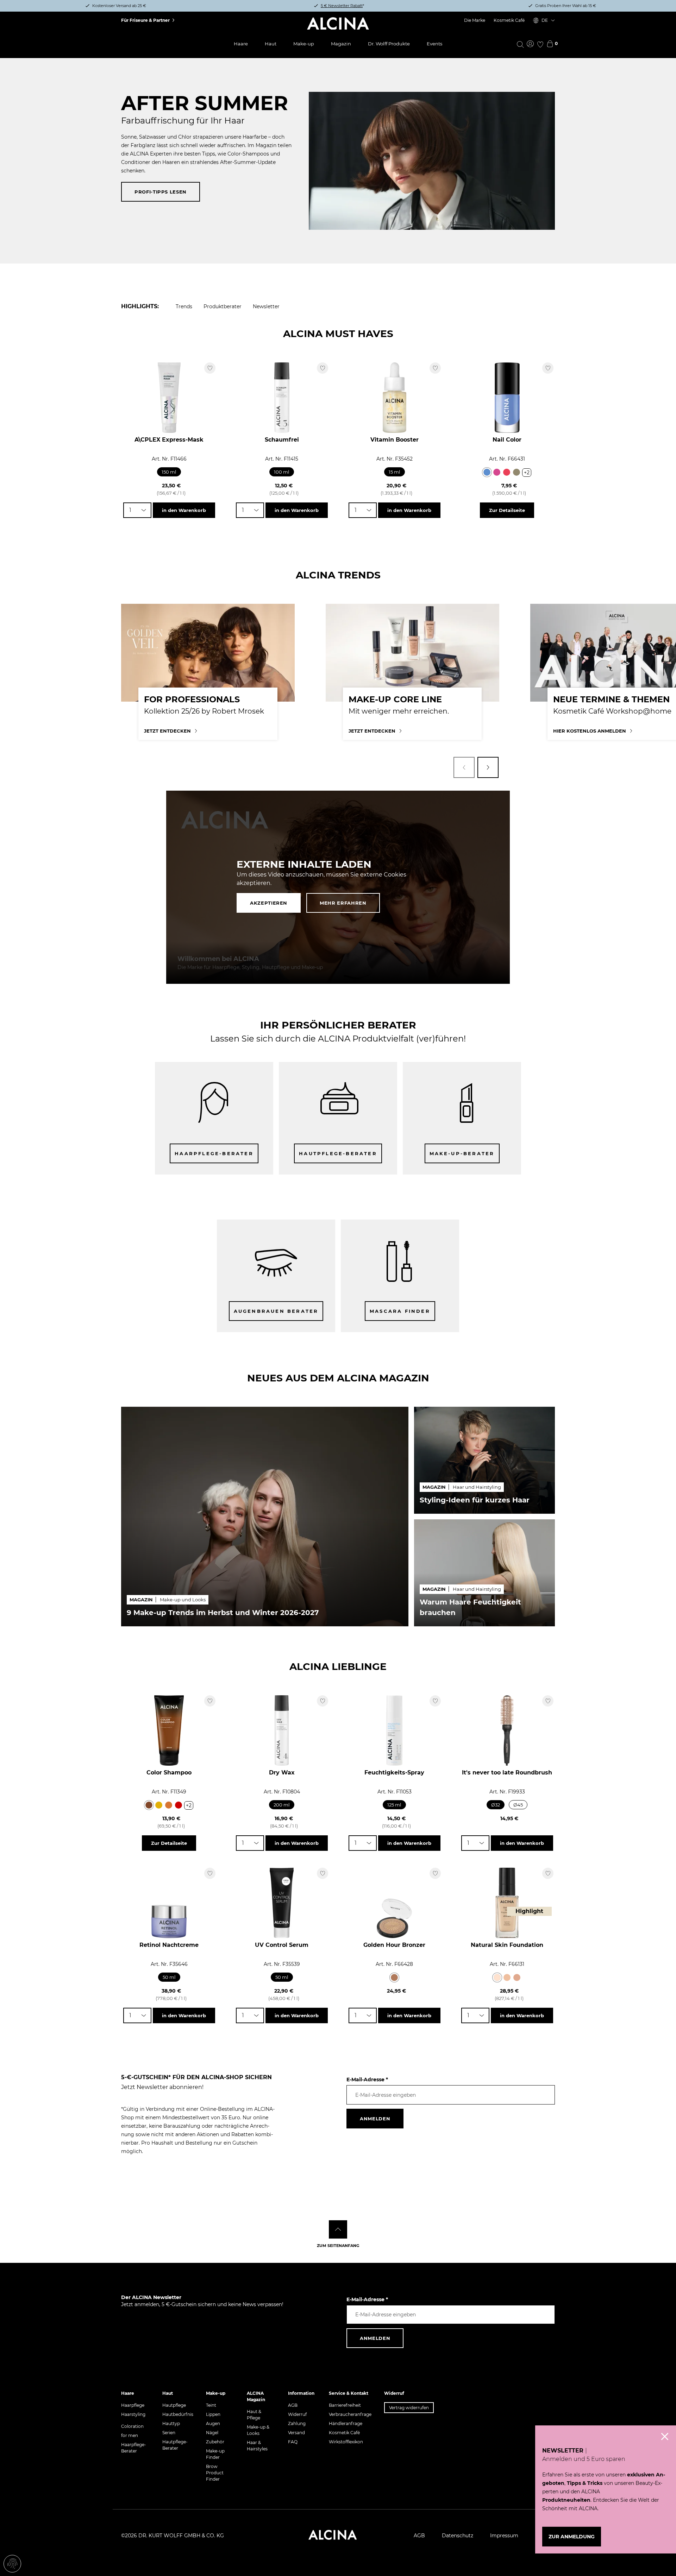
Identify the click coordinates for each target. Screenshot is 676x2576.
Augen (213, 2423)
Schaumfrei (282, 440)
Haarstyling (133, 2414)
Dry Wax (282, 1773)
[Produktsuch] (520, 44)
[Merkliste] (540, 44)
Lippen (213, 2414)
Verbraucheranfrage (350, 2414)
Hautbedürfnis (178, 2414)
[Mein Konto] (530, 44)
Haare (241, 44)
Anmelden (375, 2119)
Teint (211, 2405)
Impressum (504, 2536)
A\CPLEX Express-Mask (169, 440)
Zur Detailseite (507, 510)
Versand (296, 2433)
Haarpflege (133, 2405)
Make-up (304, 44)
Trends (184, 306)
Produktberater (223, 306)
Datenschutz (458, 2536)
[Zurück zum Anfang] (338, 2229)
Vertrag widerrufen (409, 2408)
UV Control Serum (282, 1945)
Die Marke (475, 20)
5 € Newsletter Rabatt (342, 6)
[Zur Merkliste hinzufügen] (210, 368)
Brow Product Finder (215, 2473)
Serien (169, 2433)
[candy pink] (497, 472)
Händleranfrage (346, 2423)
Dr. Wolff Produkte (389, 44)
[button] (464, 767)
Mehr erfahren (343, 903)
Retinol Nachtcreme (169, 1945)
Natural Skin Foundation (507, 1945)
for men (130, 2435)
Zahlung (297, 2423)
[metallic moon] (517, 472)
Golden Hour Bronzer (394, 1945)
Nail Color (507, 440)
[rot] (179, 1805)
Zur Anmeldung (572, 2537)
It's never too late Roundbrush (507, 1773)
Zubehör (215, 2442)
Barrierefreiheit (345, 2405)
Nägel (212, 2433)
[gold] (159, 1805)
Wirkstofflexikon (346, 2442)
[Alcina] (338, 24)
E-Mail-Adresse (367, 2080)
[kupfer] (169, 1805)
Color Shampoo (169, 1773)
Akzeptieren (269, 903)
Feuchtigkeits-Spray (394, 1773)
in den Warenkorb (184, 510)
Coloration (132, 2426)
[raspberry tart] (507, 472)
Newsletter (266, 306)
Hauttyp (171, 2423)
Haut (271, 44)
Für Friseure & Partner (145, 20)
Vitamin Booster (395, 440)
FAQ (293, 2442)
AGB (293, 2405)
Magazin (341, 44)
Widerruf (297, 2414)
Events (434, 44)
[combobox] (137, 510)
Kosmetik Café (509, 20)
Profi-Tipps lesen (161, 192)
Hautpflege (174, 2405)
